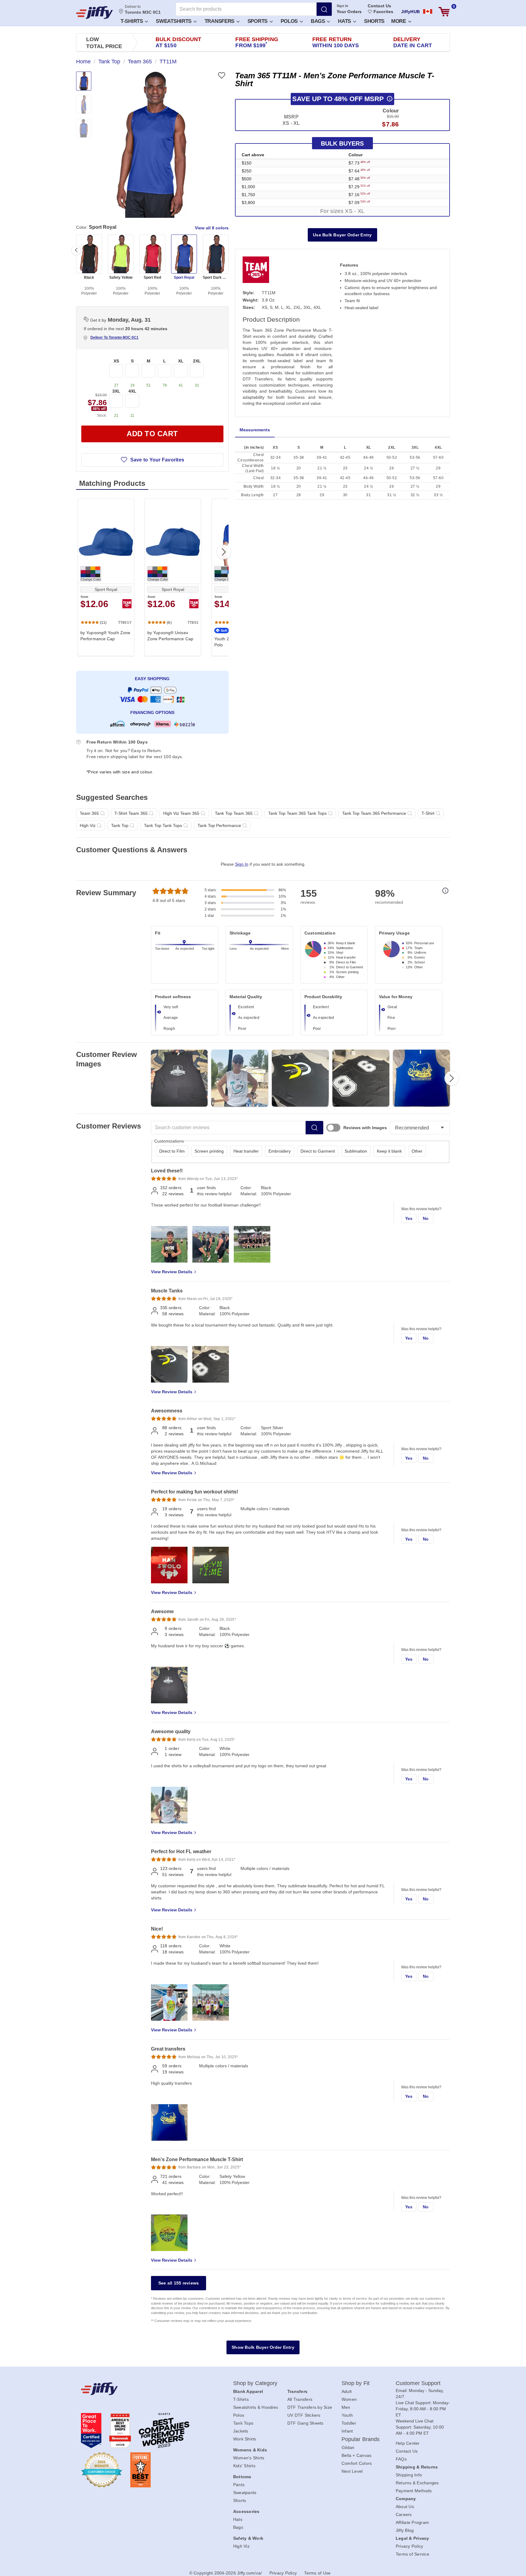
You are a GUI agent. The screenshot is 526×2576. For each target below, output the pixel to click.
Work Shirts (245, 2439)
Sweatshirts (174, 21)
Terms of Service (412, 2554)
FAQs (401, 2459)
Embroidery (280, 1151)
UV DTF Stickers (304, 2415)
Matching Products (112, 483)
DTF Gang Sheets (305, 2423)
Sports (258, 21)
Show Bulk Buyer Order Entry (263, 2347)
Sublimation (356, 1151)
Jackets (241, 2431)
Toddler (349, 2423)
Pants (239, 2485)
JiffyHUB (410, 12)
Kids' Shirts (244, 2466)
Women (349, 2399)
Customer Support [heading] (418, 2383)
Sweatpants (245, 2493)
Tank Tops (243, 2423)
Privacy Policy (410, 2546)
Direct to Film (172, 1151)
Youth (347, 2415)
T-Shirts (132, 21)
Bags (319, 21)
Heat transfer (246, 1151)
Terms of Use (317, 2573)
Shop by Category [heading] (255, 2383)
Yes (409, 1218)
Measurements (255, 430)
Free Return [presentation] (336, 42)
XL (181, 361)
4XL (132, 391)
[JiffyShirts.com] (95, 12)
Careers (404, 2514)
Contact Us (379, 6)
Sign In (343, 6)
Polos (290, 21)
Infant (347, 2431)
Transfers (220, 21)
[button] (134, 21)
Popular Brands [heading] (361, 2439)
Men (346, 2407)
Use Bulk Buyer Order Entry (342, 235)
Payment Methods (414, 2491)
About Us (405, 2507)
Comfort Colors (357, 2463)
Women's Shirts (249, 2458)
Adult (347, 2391)
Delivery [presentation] (413, 42)
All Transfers (300, 2399)
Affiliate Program (412, 2522)
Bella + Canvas (357, 2455)
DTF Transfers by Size (310, 2407)
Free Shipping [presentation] (257, 42)
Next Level (352, 2471)
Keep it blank (389, 1151)
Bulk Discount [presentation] (178, 42)
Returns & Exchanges (417, 2483)
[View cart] (444, 12)
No (426, 1218)
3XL (116, 391)
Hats (345, 21)
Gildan (348, 2447)
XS (116, 361)
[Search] (324, 9)
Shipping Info (409, 2475)
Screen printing (209, 1151)
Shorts (374, 21)
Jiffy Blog (405, 2530)
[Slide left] (76, 250)
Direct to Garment (318, 1151)
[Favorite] (221, 75)
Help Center (408, 2443)
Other (417, 1151)
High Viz (241, 2546)
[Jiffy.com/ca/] (143, 2389)
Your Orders (349, 12)
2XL (197, 361)
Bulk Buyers (342, 143)
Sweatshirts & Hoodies (256, 2407)
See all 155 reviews (179, 2283)
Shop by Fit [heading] (356, 2383)
